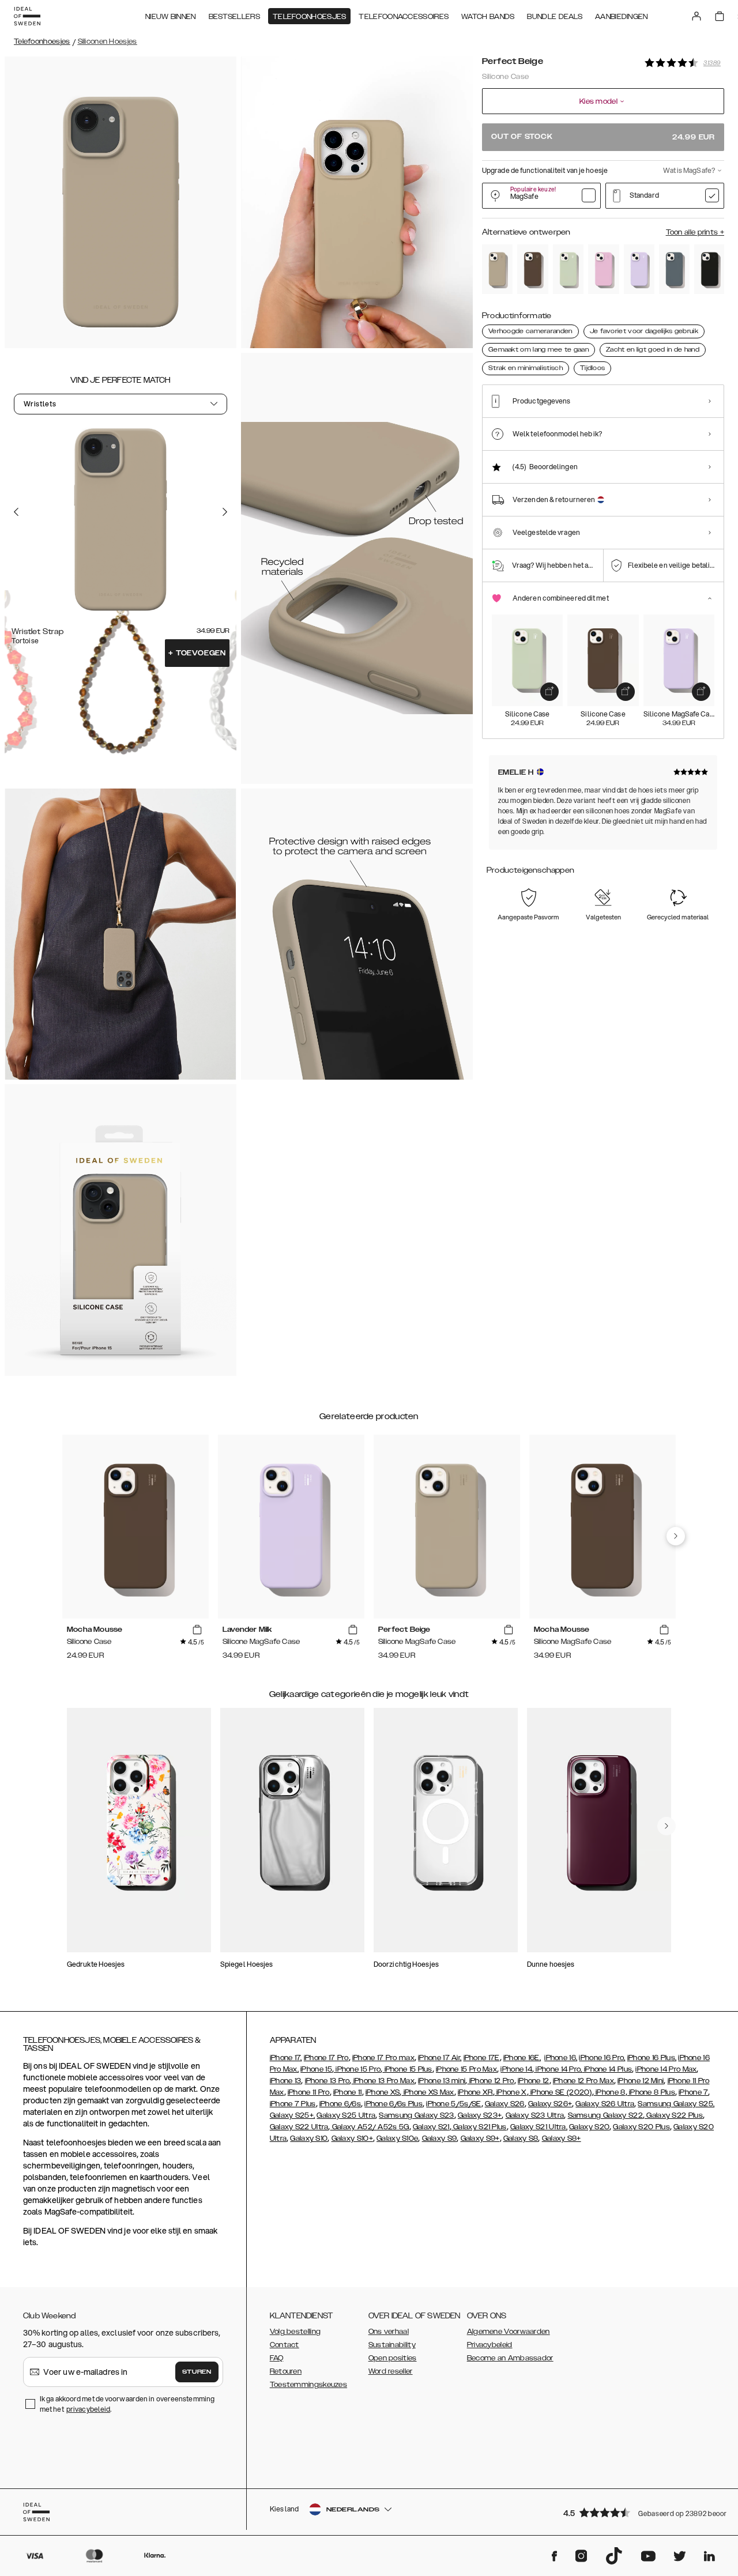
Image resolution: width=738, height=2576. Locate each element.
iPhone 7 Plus (293, 2104)
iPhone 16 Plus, (652, 2058)
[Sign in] (696, 16)
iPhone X (511, 2092)
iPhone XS (383, 2092)
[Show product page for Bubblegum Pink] (603, 269)
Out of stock (603, 137)
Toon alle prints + (695, 232)
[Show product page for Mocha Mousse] (532, 269)
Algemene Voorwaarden (509, 2332)
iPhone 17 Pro (326, 2058)
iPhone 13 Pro (327, 2081)
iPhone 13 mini (442, 2081)
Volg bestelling (295, 2332)
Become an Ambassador (510, 2358)
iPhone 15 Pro (357, 2069)
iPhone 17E (482, 2058)
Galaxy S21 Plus (479, 2127)
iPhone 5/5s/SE (453, 2104)
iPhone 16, (561, 2058)
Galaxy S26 (505, 2104)
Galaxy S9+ (480, 2139)
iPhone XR (475, 2092)
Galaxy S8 (521, 2139)
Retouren (286, 2371)
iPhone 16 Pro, (602, 2058)
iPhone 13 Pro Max (383, 2081)
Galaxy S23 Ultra (535, 2115)
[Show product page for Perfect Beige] (497, 269)
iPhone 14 (516, 2069)
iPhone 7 (693, 2092)
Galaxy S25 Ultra (346, 2115)
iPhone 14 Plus (607, 2069)
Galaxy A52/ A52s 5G (370, 2127)
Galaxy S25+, (293, 2115)
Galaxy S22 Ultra (299, 2127)
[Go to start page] (27, 16)
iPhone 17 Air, (440, 2058)
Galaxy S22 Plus (674, 2115)
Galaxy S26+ (550, 2104)
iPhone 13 (286, 2081)
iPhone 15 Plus (407, 2069)
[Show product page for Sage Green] (568, 269)
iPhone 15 (316, 2069)
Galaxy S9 (440, 2139)
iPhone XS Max (428, 2092)
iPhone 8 (610, 2092)
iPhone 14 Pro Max (666, 2069)
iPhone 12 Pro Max (583, 2081)
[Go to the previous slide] (16, 512)
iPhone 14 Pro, (558, 2069)
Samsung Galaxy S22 (605, 2115)
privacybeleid (88, 2409)
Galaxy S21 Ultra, (539, 2127)
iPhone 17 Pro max (383, 2058)
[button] (640, 2512)
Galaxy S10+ (352, 2139)
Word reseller (391, 2371)
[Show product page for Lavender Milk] (639, 269)
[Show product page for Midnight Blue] (674, 269)
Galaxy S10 (309, 2139)
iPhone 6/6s (340, 2104)
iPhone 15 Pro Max (466, 2069)
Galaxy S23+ (480, 2115)
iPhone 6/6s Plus (394, 2104)
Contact (285, 2345)
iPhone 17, (286, 2058)
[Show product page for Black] (709, 269)
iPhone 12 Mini (641, 2081)
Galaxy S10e (397, 2139)
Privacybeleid (490, 2345)
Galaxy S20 (589, 2127)
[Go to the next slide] (225, 512)
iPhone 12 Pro (491, 2081)
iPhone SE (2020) (560, 2092)
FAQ (277, 2358)
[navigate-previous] (676, 1536)
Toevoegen (197, 653)
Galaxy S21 (431, 2127)
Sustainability (392, 2345)
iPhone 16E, (522, 2058)
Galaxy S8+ (562, 2139)
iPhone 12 (534, 2081)
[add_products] (549, 692)
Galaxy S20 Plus (641, 2127)
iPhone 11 (348, 2092)
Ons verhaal (389, 2332)
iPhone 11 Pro (309, 2092)
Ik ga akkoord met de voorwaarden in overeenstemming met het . (127, 2404)
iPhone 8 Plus (651, 2092)
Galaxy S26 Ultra (605, 2104)
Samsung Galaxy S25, (676, 2104)
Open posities (393, 2358)
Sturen (197, 2372)
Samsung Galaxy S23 (416, 2115)
